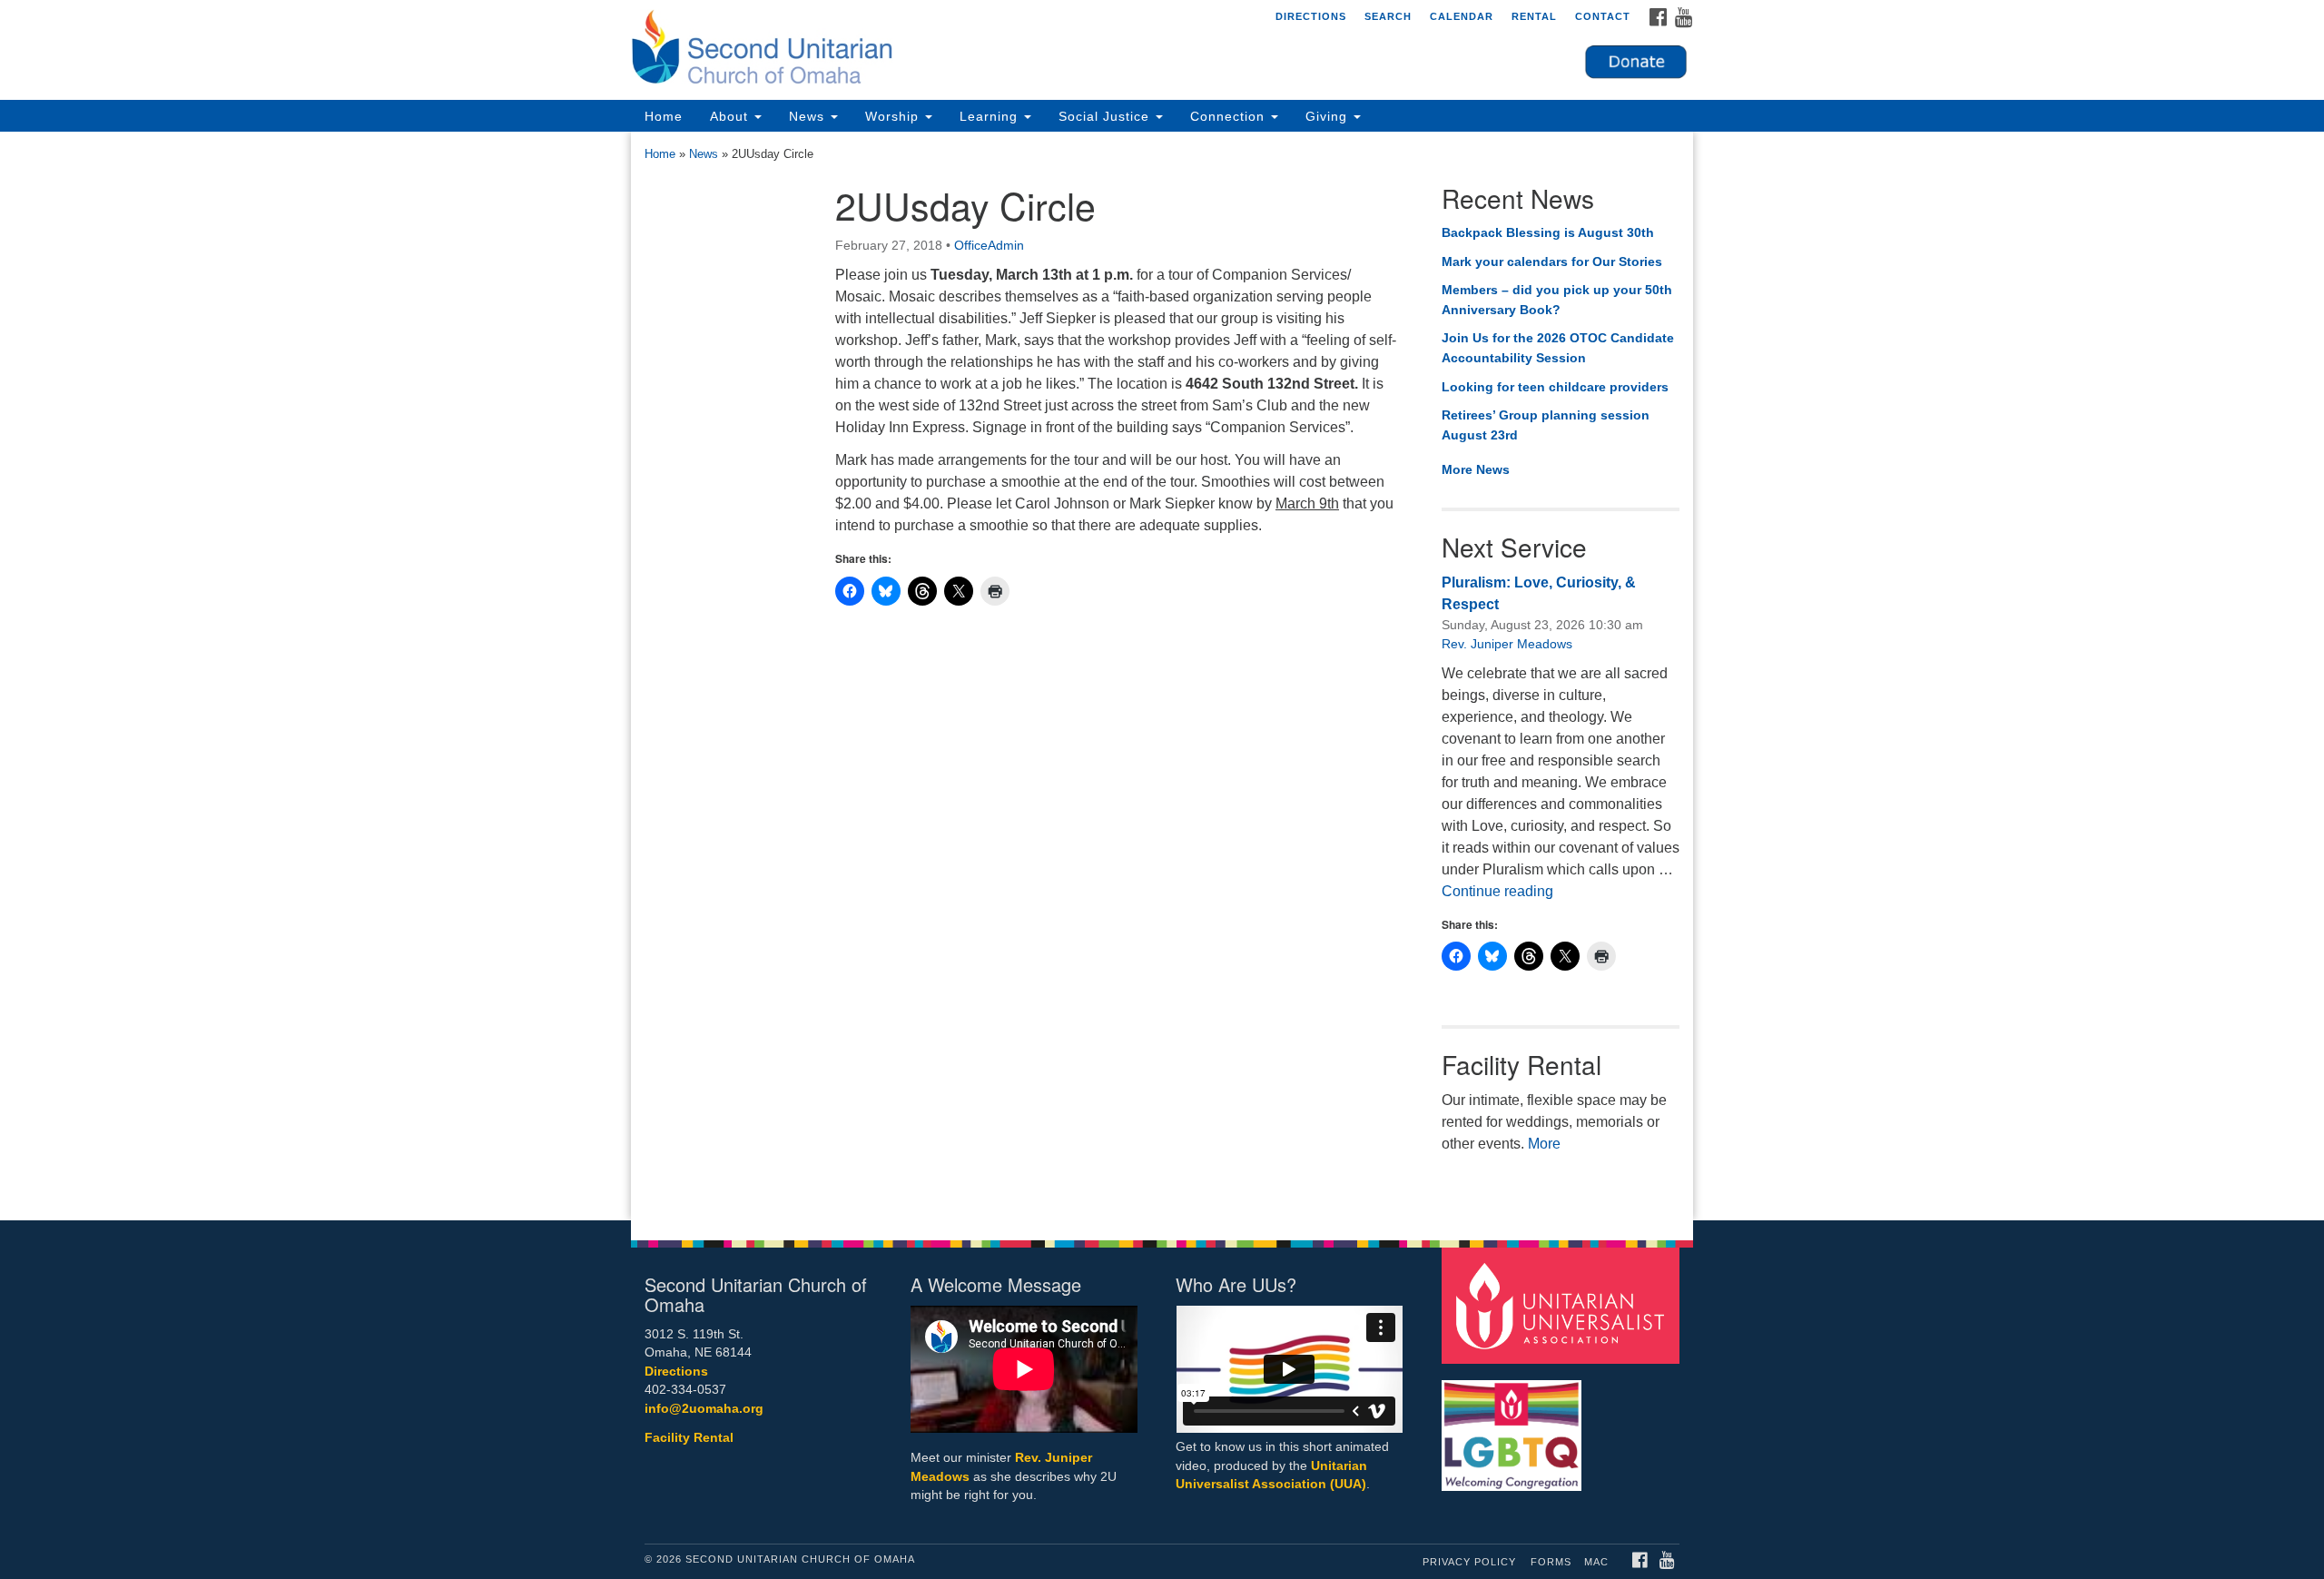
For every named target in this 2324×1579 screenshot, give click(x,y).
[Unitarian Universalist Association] (1563, 1304)
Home (664, 116)
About (731, 116)
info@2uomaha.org (704, 1409)
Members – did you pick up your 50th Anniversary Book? (1557, 300)
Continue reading (1497, 891)
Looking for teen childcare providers (1555, 387)
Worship (894, 116)
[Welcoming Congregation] (1514, 1426)
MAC (1596, 1562)
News (809, 116)
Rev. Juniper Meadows (1507, 644)
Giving (1329, 116)
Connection (1230, 116)
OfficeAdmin (989, 245)
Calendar (1462, 16)
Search (1388, 16)
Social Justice (1106, 116)
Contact (1603, 16)
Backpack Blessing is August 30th (1548, 232)
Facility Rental (689, 1438)
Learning (991, 116)
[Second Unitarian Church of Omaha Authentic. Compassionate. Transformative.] (941, 50)
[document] (1162, 676)
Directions (1311, 16)
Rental (1534, 16)
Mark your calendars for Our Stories (1552, 262)
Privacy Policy (1469, 1562)
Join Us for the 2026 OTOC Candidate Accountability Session (1558, 348)
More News (1476, 469)
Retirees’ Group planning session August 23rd (1546, 425)
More (1544, 1144)
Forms (1551, 1562)
